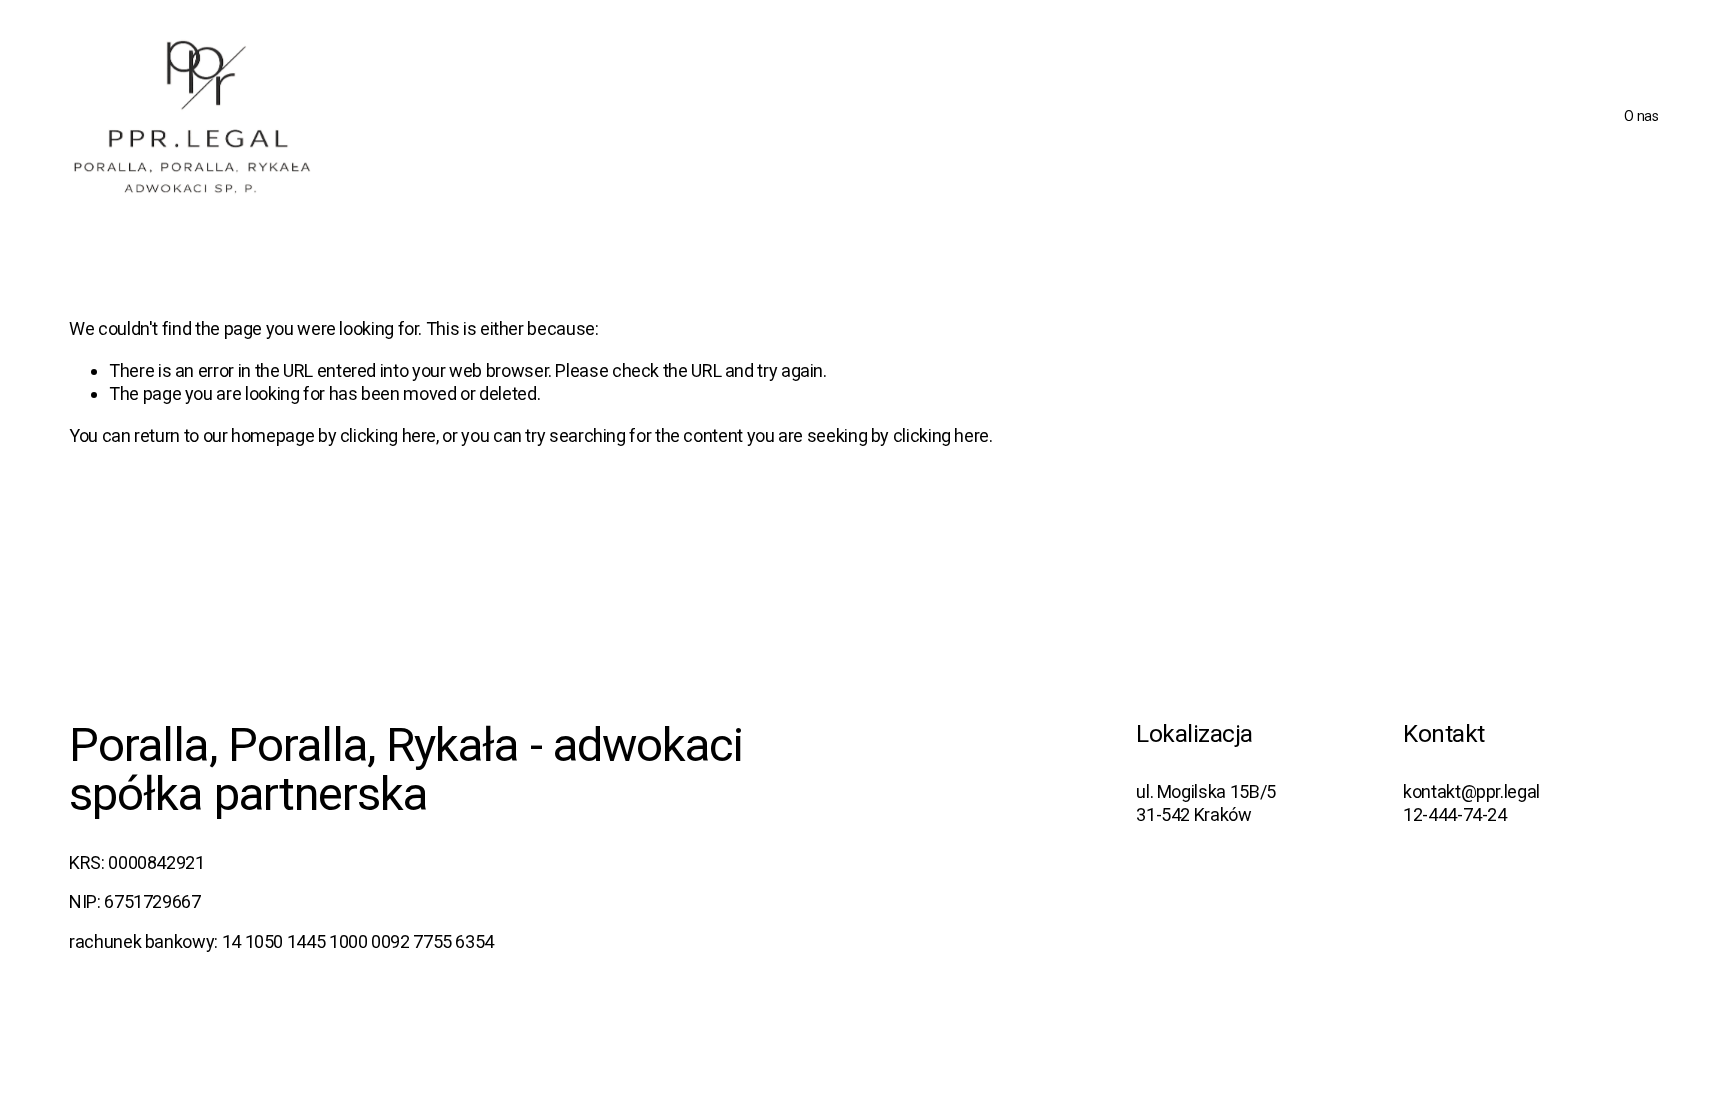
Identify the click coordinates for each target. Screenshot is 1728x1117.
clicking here (388, 435)
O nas (1641, 116)
